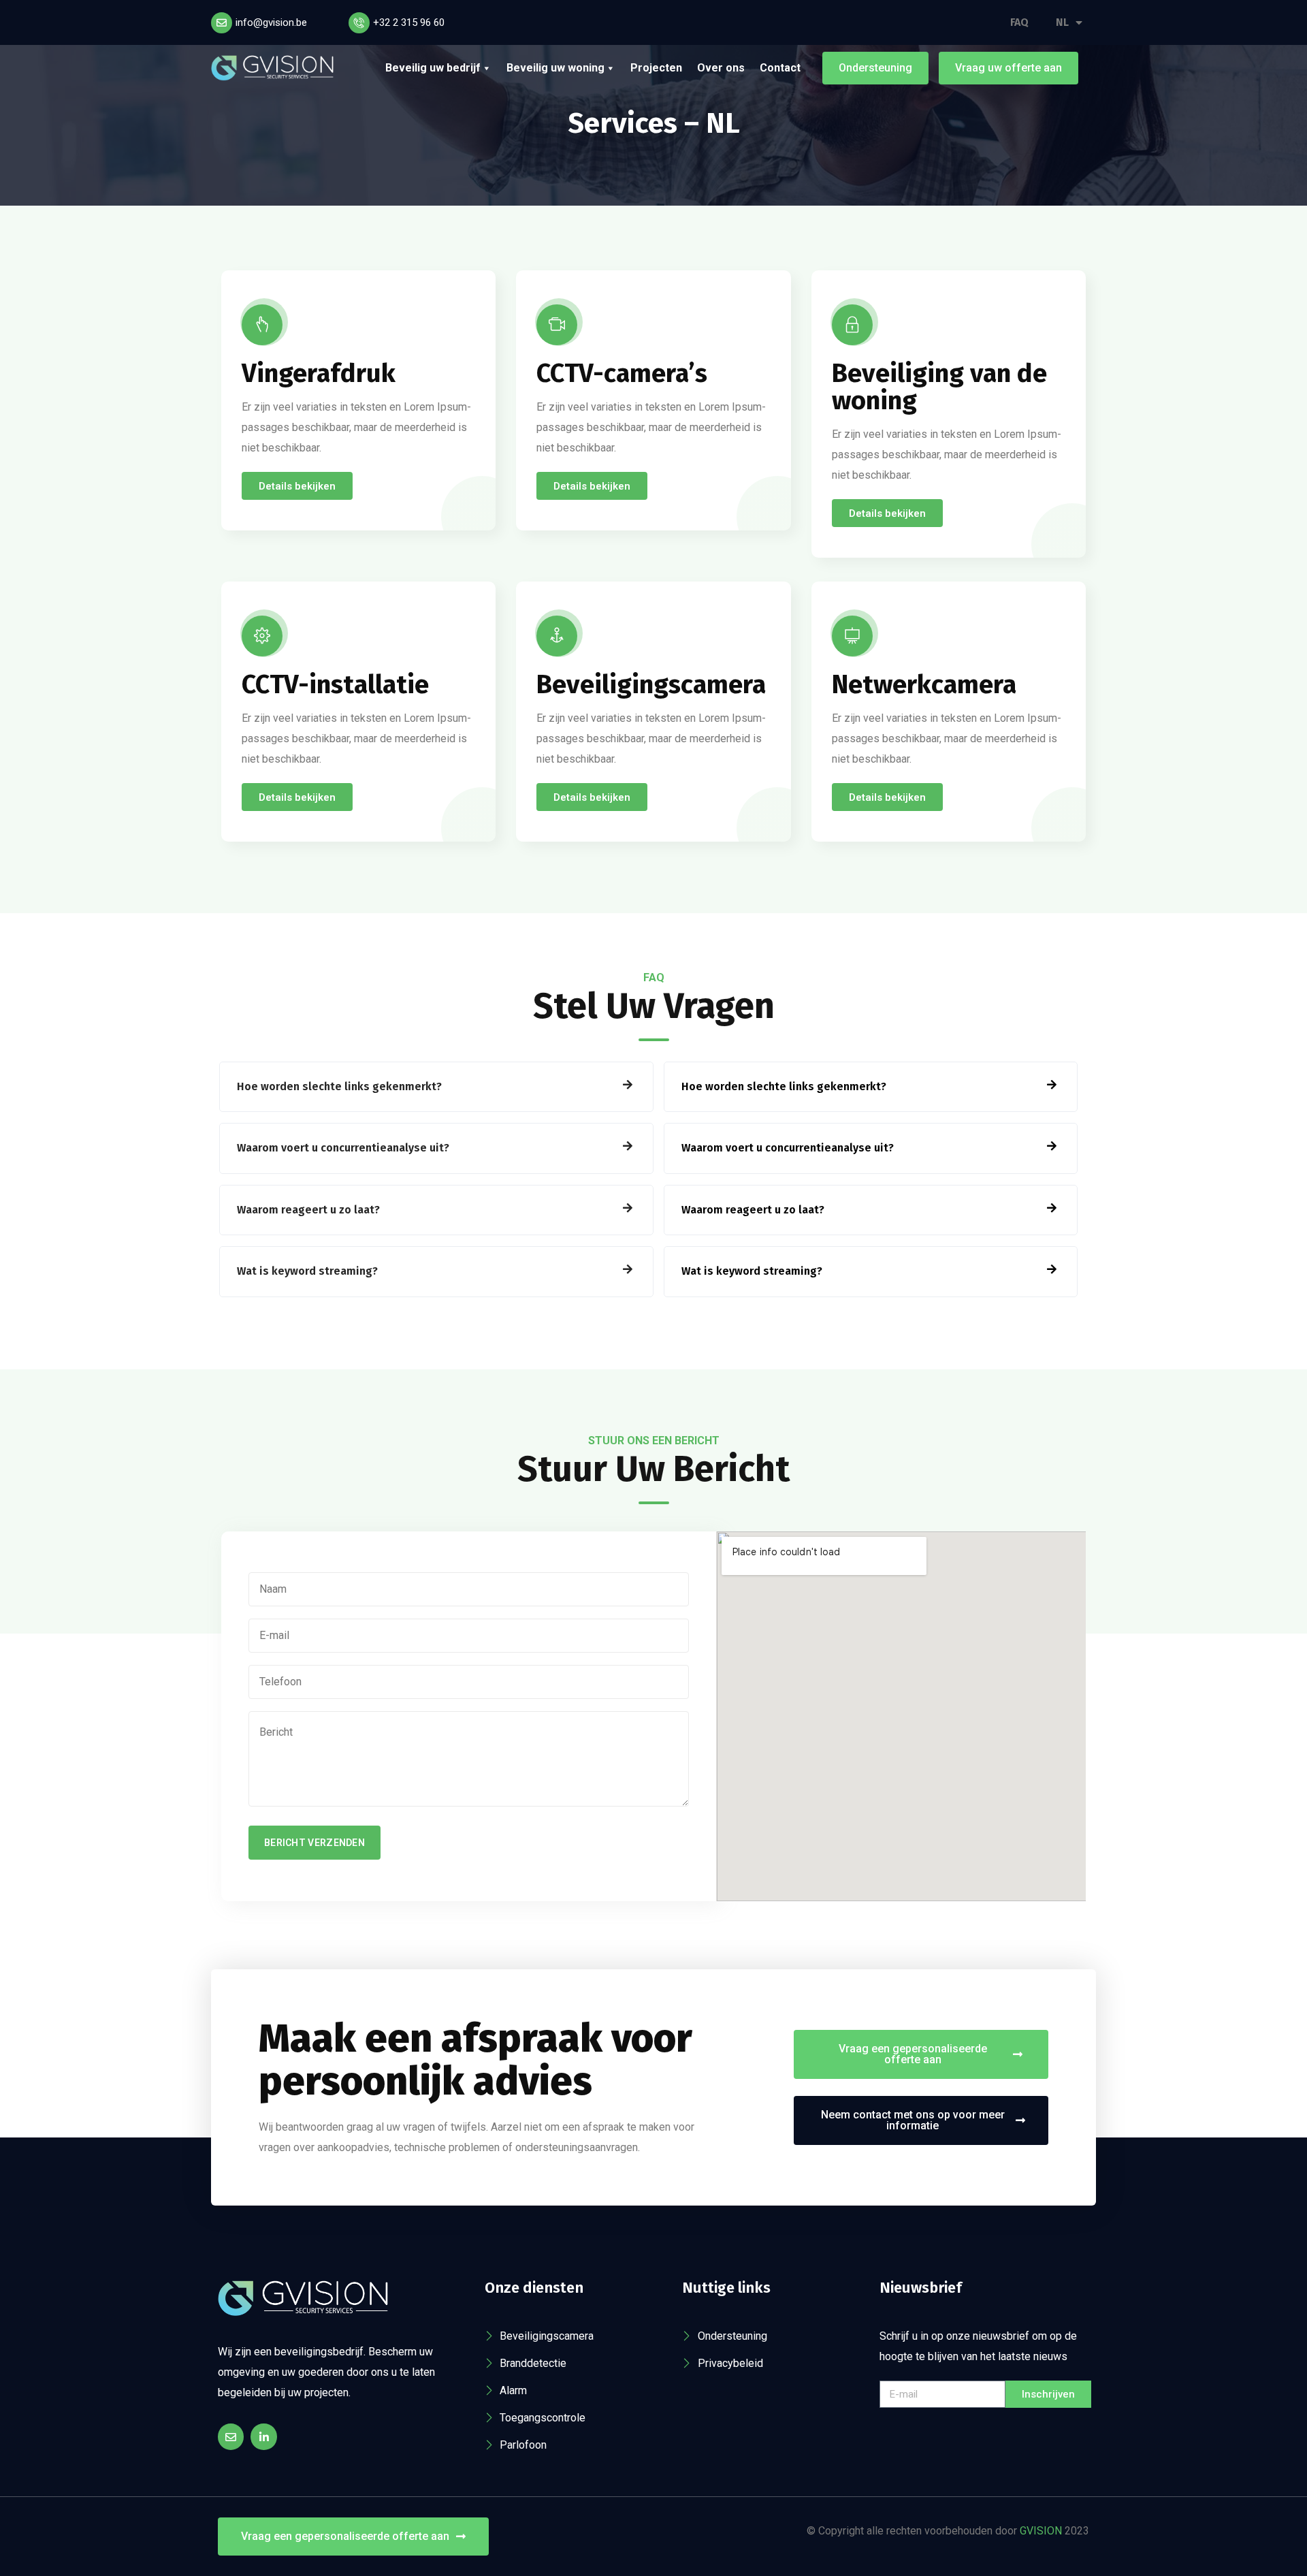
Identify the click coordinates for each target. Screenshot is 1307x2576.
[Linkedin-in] (263, 2436)
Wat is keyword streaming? (307, 1271)
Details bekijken (297, 486)
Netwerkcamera (924, 684)
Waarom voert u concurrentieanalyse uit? (343, 1148)
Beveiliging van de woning (939, 387)
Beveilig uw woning (555, 68)
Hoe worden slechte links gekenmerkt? (339, 1086)
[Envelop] (231, 2436)
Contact (780, 68)
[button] (436, 1087)
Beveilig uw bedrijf (433, 68)
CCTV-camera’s (622, 373)
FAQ (1019, 22)
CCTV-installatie (335, 684)
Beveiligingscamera (651, 684)
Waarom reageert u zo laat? (308, 1210)
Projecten (656, 68)
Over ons (721, 68)
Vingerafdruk (319, 373)
